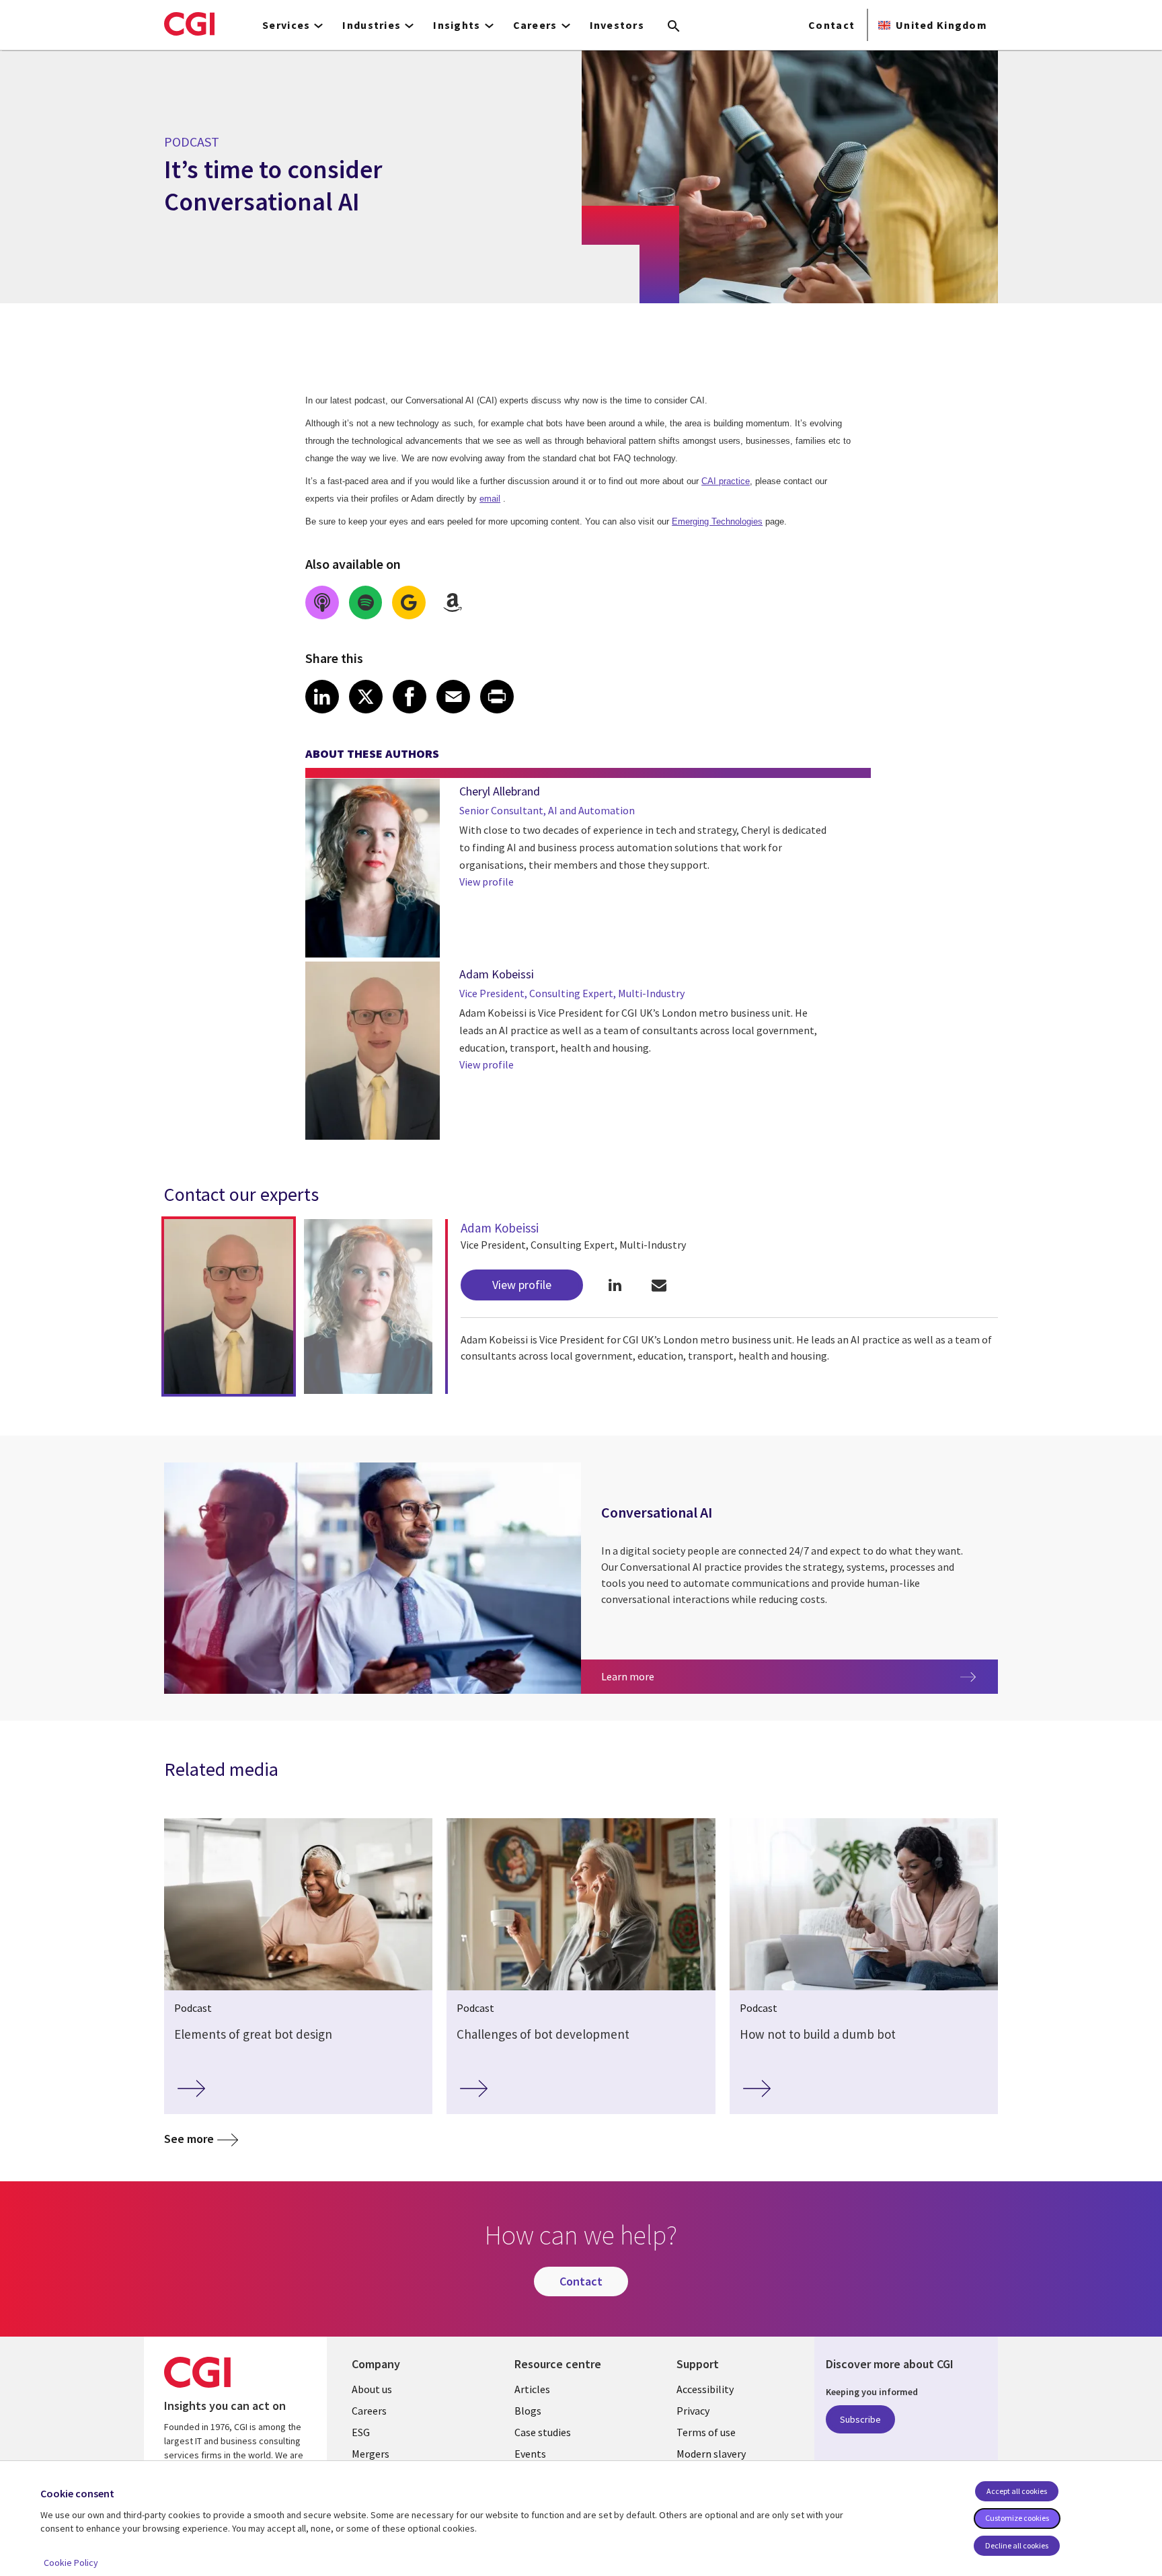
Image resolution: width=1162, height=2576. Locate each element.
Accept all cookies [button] (1017, 2491)
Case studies (543, 2432)
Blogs (528, 2411)
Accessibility (705, 2389)
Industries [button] (372, 25)
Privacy (693, 2411)
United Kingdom (941, 25)
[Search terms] (674, 27)
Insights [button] (457, 25)
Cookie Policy (71, 2563)
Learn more (668, 1676)
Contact (831, 25)
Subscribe (860, 2419)
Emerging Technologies (717, 521)
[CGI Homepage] (189, 24)
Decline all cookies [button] (1017, 2545)
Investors (617, 25)
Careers (369, 2411)
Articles (532, 2389)
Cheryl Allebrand (500, 791)
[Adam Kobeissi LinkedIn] (615, 1285)
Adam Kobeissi (497, 974)
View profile (487, 882)
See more (189, 2139)
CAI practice (726, 481)
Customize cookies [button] (1017, 2518)
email (490, 499)
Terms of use (706, 2432)
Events (530, 2454)
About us (372, 2389)
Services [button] (286, 25)
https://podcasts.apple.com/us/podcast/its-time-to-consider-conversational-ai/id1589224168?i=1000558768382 (322, 602)
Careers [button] (535, 25)
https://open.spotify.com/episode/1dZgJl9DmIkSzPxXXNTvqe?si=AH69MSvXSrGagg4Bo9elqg (366, 602)
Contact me (659, 1285)
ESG (361, 2432)
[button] (229, 1306)
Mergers (371, 2454)
